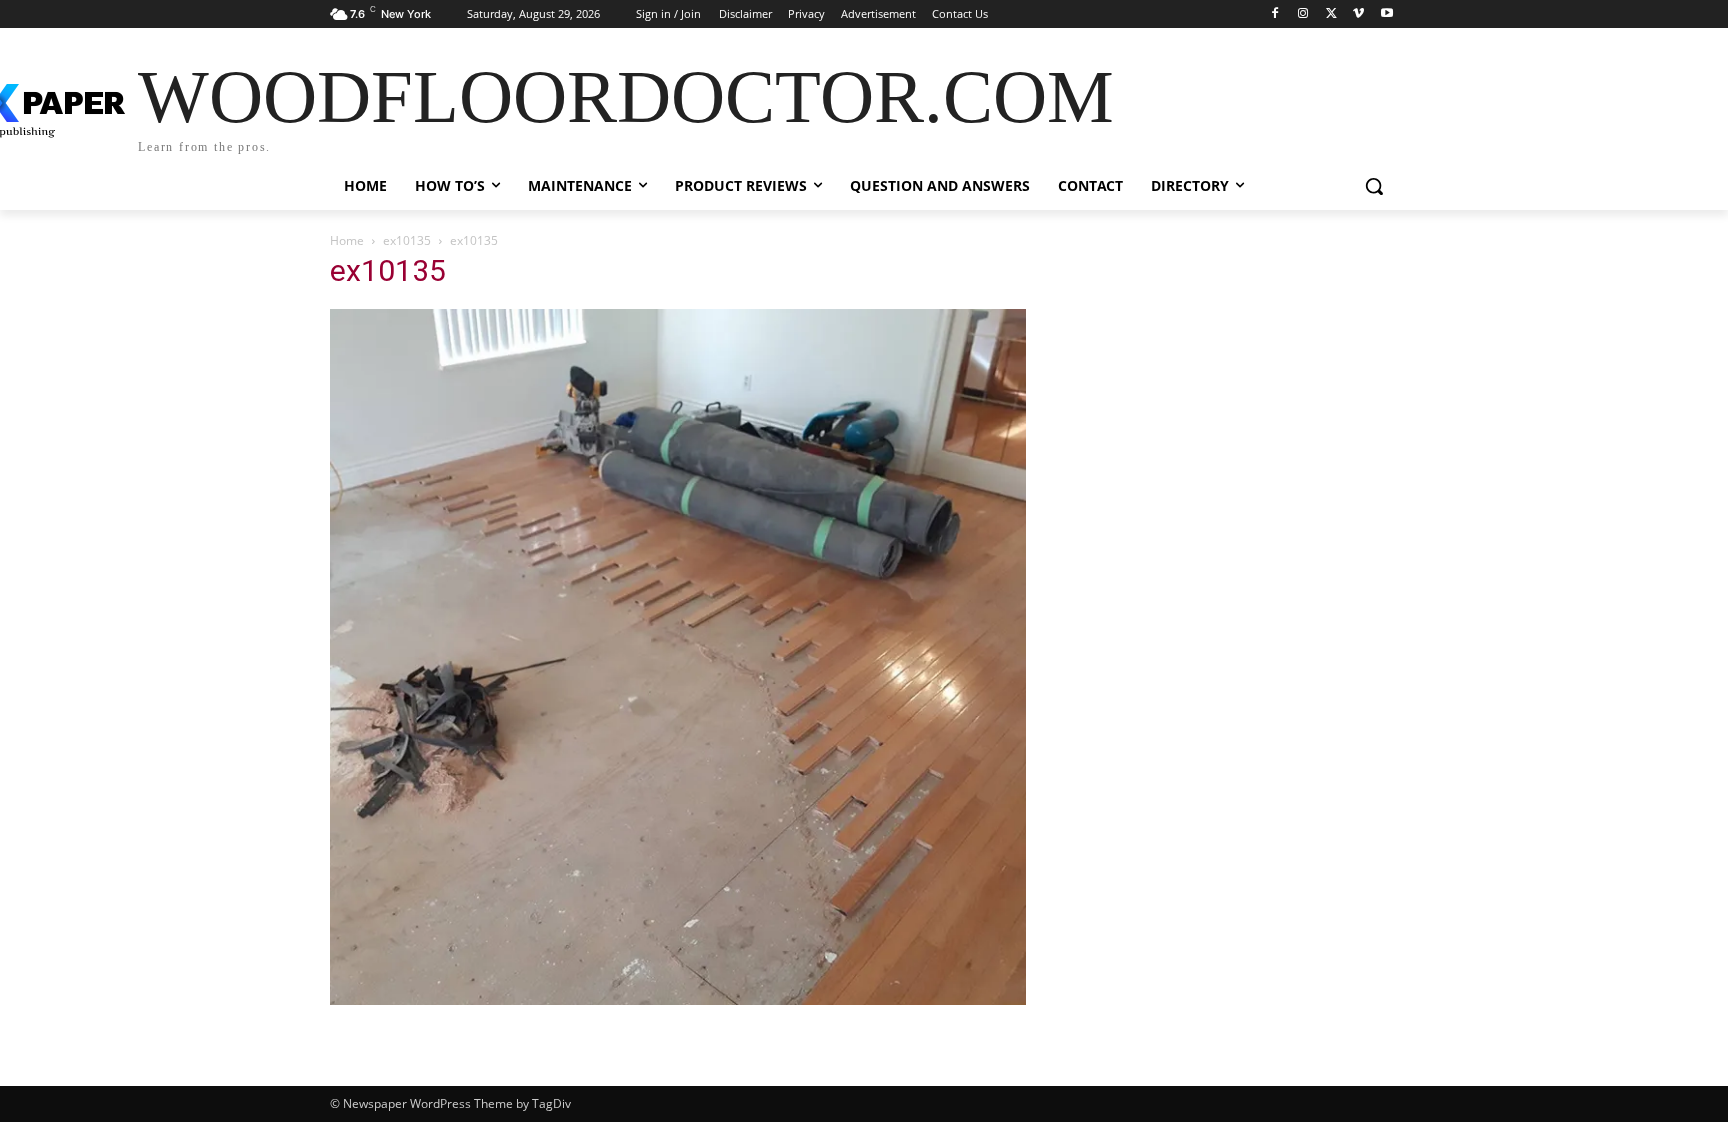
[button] (1374, 186)
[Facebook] (1275, 14)
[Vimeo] (1358, 14)
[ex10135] (678, 999)
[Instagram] (1303, 14)
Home (347, 240)
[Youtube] (1386, 14)
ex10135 (407, 240)
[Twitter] (1331, 14)
